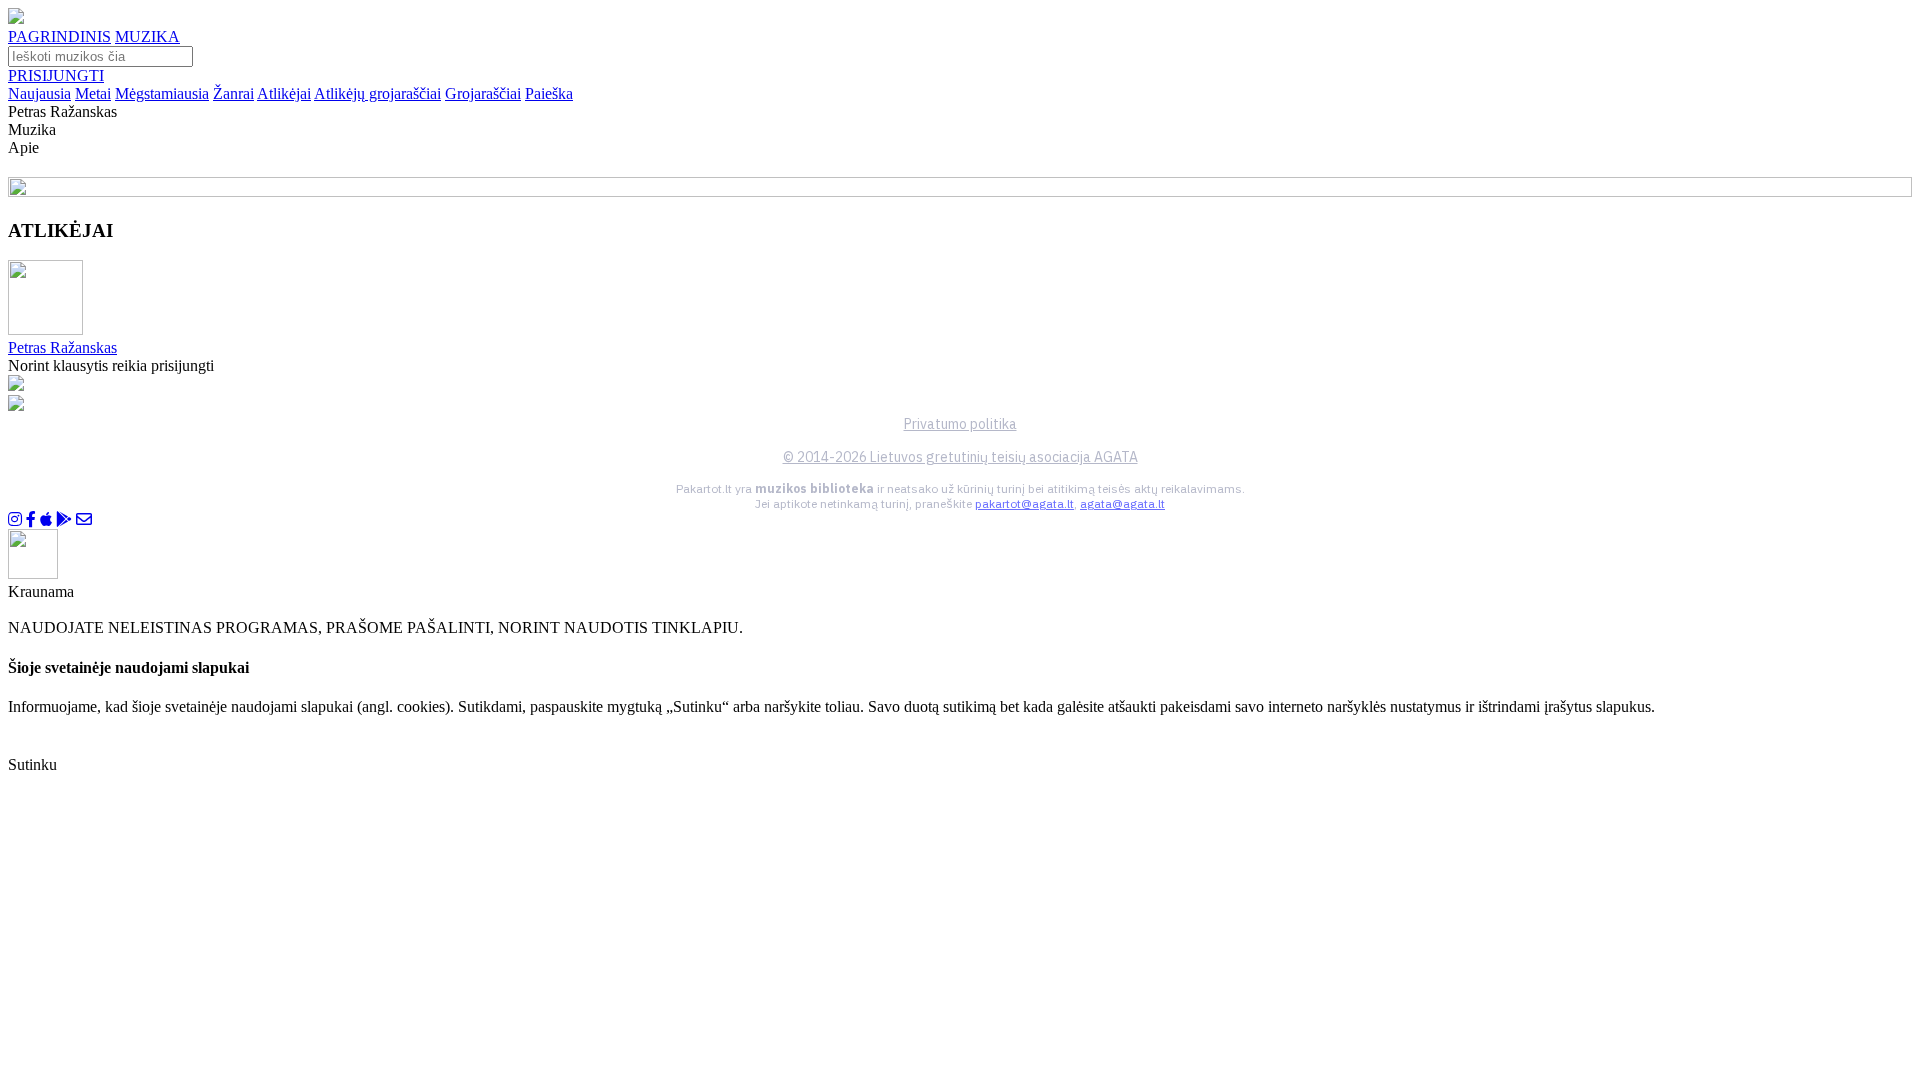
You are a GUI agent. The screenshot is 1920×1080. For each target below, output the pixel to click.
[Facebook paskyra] (31, 519)
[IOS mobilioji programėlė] (46, 519)
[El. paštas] (84, 519)
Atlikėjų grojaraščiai (377, 93)
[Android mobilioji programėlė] (64, 519)
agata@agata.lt (1122, 503)
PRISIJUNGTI (56, 75)
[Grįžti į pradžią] (16, 18)
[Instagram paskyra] (15, 519)
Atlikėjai (284, 93)
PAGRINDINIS (59, 36)
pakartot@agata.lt (1024, 503)
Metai (93, 93)
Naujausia (39, 93)
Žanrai (233, 93)
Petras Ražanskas (62, 347)
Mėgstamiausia (162, 93)
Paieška (549, 93)
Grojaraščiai (483, 93)
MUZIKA (147, 36)
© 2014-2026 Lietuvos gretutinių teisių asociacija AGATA (960, 457)
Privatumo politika (960, 424)
